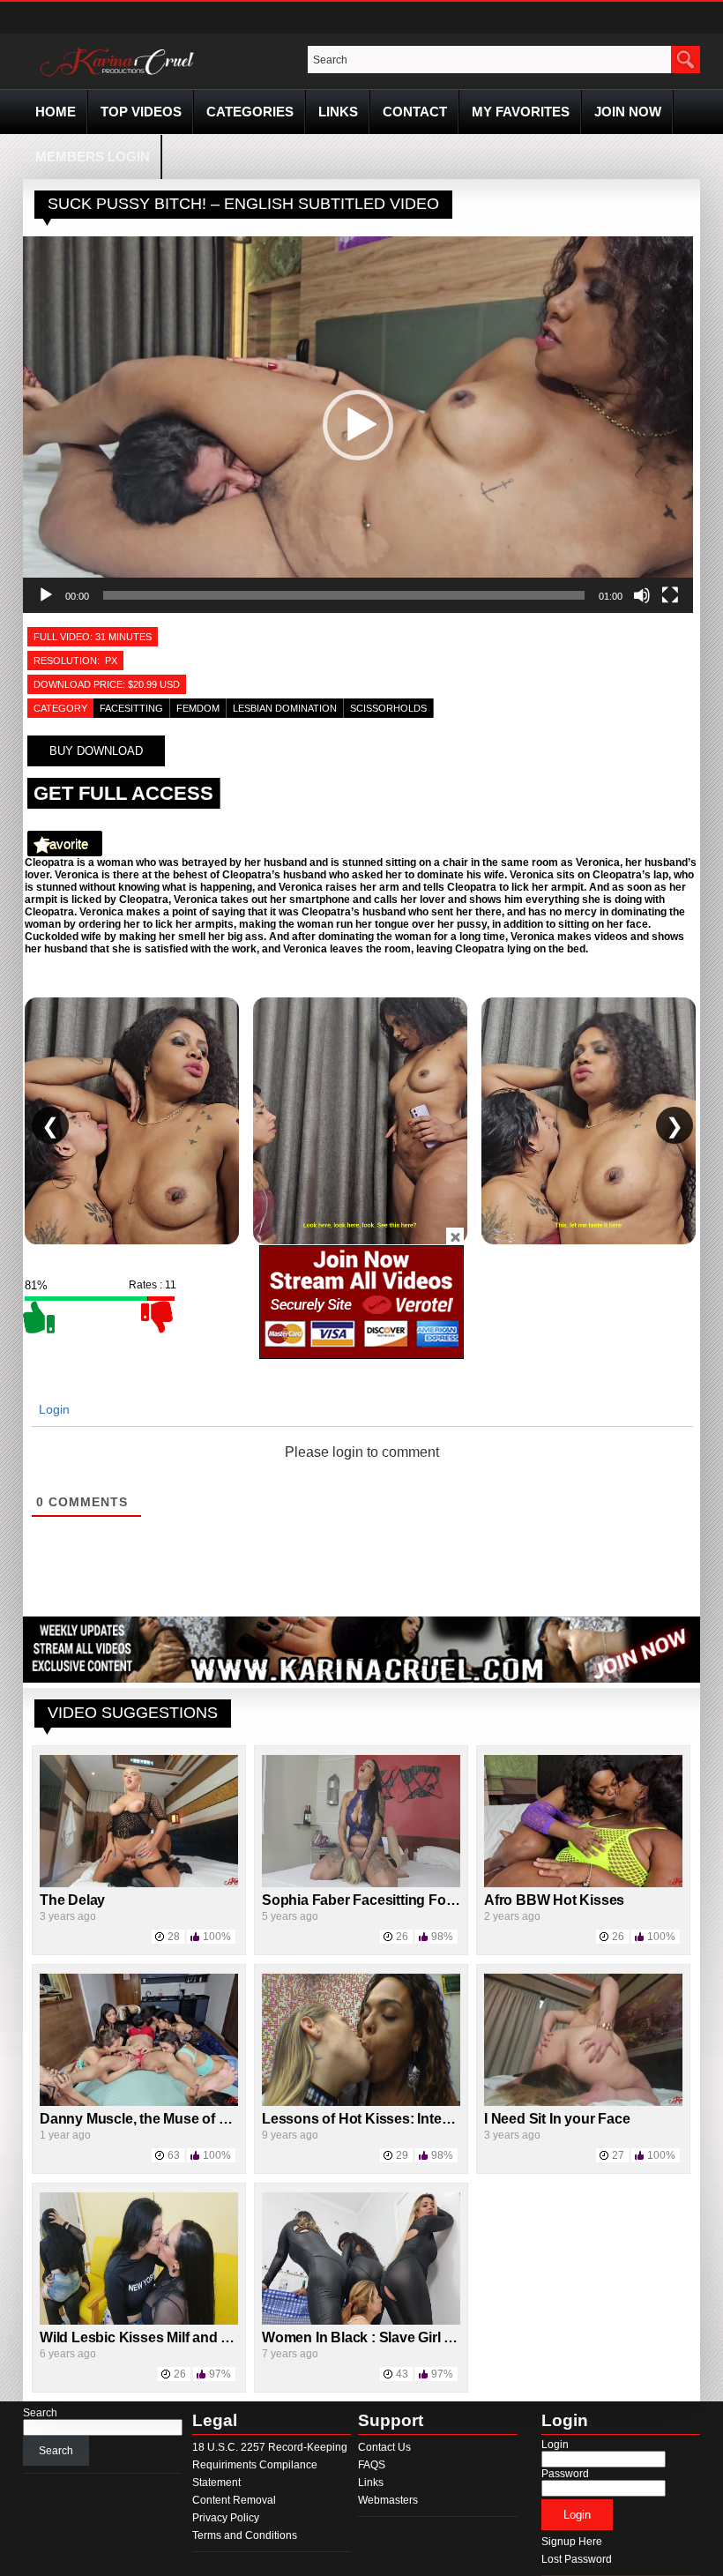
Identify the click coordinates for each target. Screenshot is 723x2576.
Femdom (198, 708)
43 (402, 2374)
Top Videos (141, 112)
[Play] (46, 595)
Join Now (628, 112)
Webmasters (388, 2500)
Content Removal (234, 2500)
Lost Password (577, 2559)
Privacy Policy (226, 2518)
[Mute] (642, 595)
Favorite (65, 844)
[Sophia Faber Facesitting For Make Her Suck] (361, 1884)
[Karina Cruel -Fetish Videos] (119, 77)
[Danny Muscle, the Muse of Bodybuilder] (139, 2102)
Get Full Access (123, 793)
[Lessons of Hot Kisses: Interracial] (361, 2102)
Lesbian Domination (285, 708)
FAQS (372, 2465)
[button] (358, 425)
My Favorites (521, 112)
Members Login (93, 157)
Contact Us (384, 2447)
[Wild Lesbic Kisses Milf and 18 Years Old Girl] (139, 2321)
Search (40, 2413)
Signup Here (572, 2542)
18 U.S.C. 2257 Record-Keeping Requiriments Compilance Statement (270, 2465)
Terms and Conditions (245, 2535)
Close (455, 1236)
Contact (415, 112)
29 (402, 2155)
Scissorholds (388, 708)
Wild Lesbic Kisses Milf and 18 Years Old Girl (184, 2337)
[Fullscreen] (670, 595)
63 (174, 2155)
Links (338, 112)
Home (56, 112)
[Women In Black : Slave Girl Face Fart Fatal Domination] (361, 2321)
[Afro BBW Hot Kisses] (583, 1884)
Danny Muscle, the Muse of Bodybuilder (170, 2119)
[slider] (344, 595)
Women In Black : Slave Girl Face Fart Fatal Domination (440, 2337)
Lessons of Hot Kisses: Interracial (372, 2119)
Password (565, 2474)
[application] (358, 425)
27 (618, 2155)
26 (402, 1937)
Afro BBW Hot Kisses (554, 1900)
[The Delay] (139, 1884)
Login (52, 1409)
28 (174, 1937)
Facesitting (131, 708)
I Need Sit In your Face (557, 2119)
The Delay (72, 1900)
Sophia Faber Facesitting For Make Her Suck (407, 1900)
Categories (250, 112)
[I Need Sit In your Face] (583, 2102)
